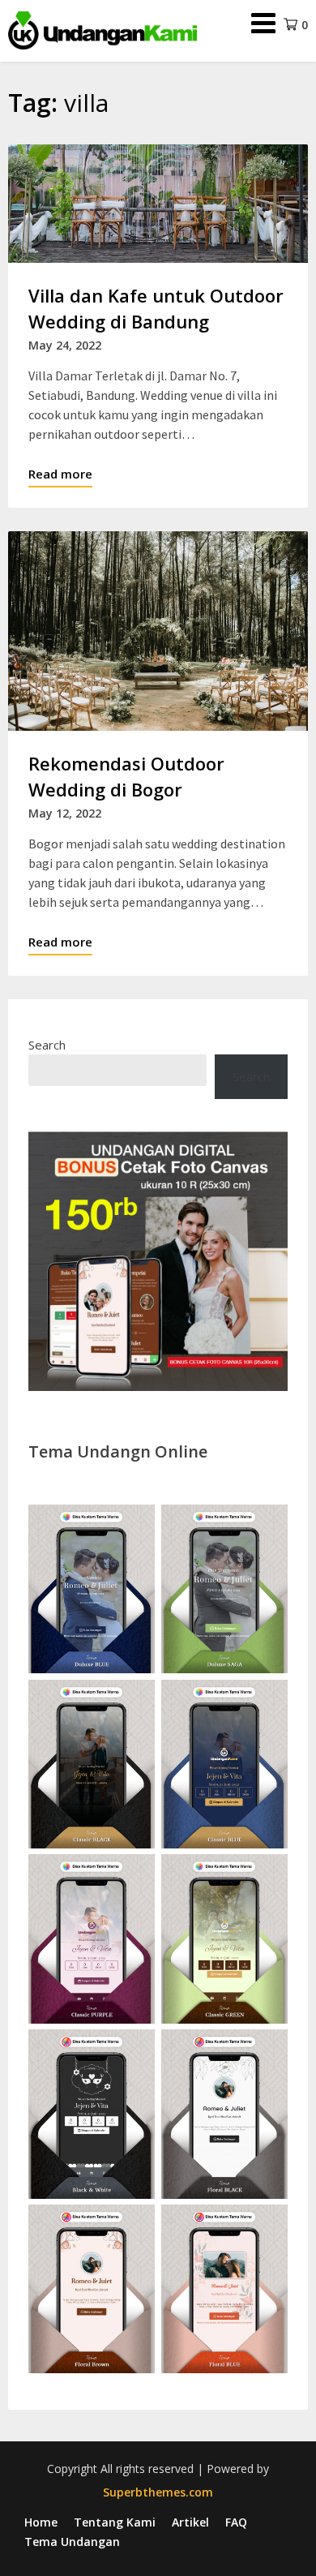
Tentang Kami (115, 2522)
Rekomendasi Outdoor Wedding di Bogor (126, 776)
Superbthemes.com (158, 2492)
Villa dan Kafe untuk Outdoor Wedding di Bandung (156, 308)
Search (47, 1045)
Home (41, 2522)
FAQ (236, 2522)
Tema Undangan (72, 2542)
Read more (60, 474)
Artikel (190, 2522)
